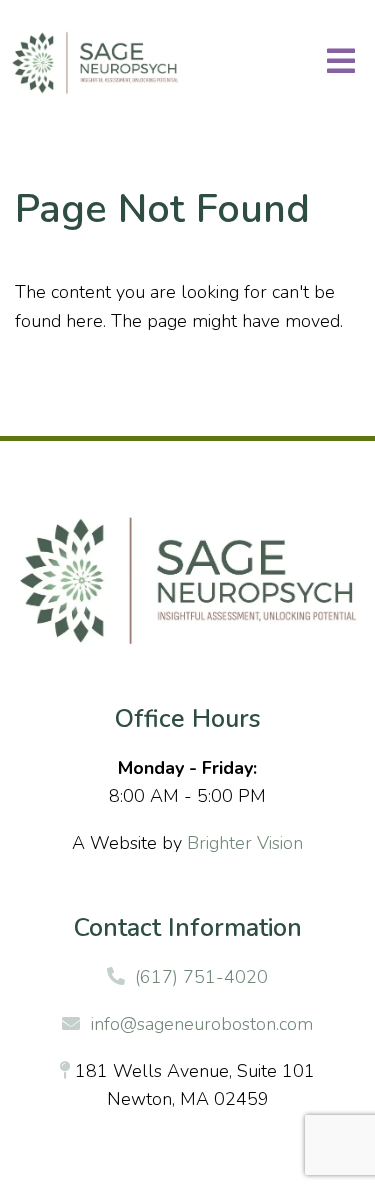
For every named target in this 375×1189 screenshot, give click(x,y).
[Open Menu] (341, 62)
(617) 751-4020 (201, 977)
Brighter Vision (245, 843)
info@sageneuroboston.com (202, 1024)
